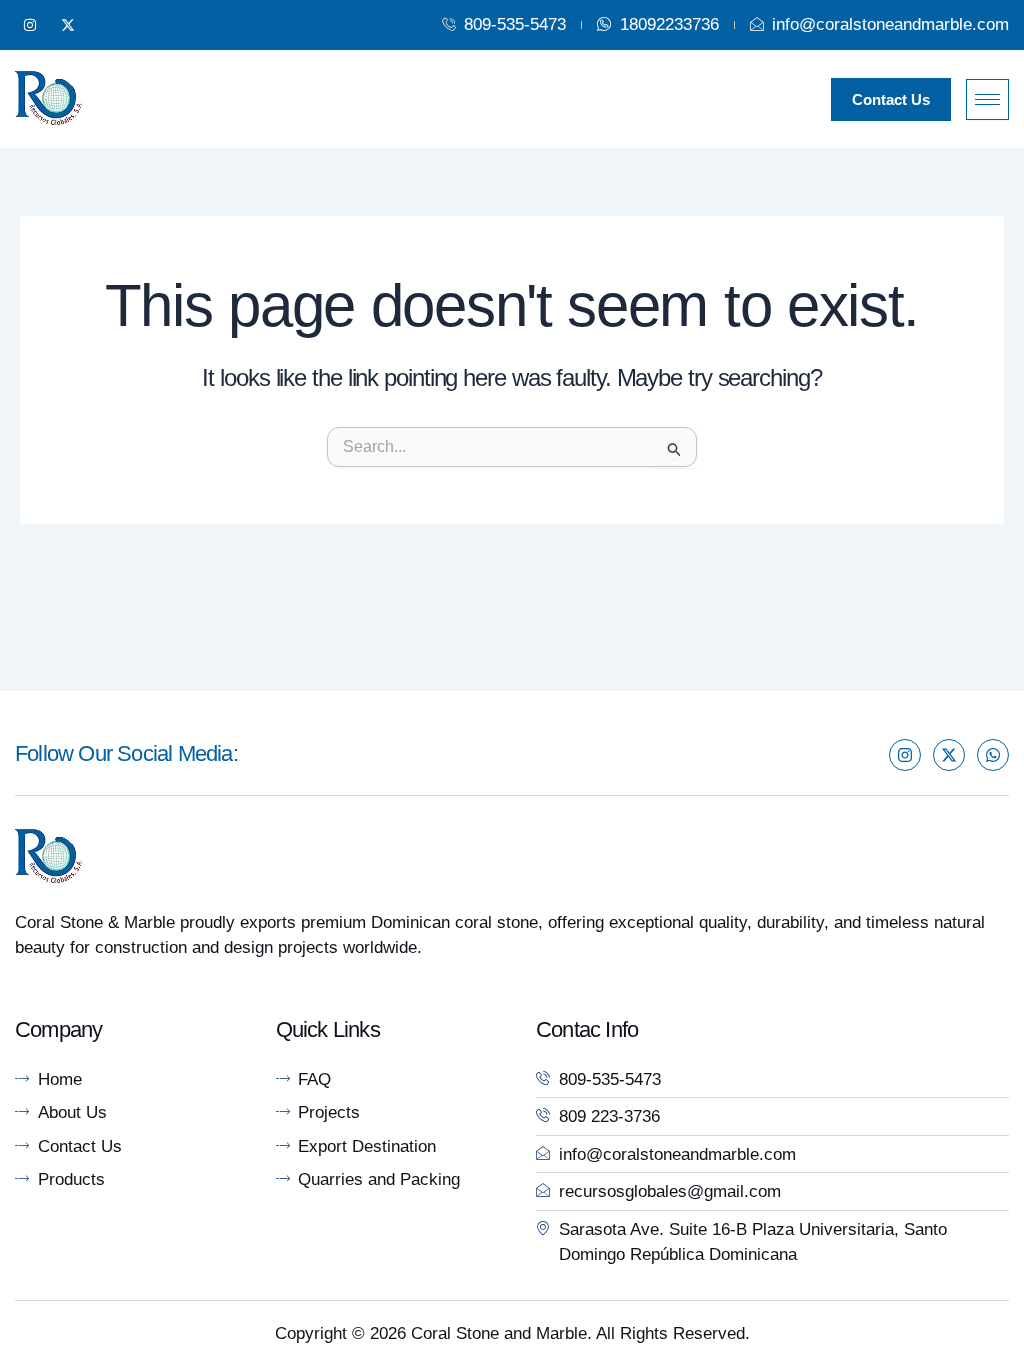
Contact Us (891, 99)
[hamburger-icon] (987, 99)
